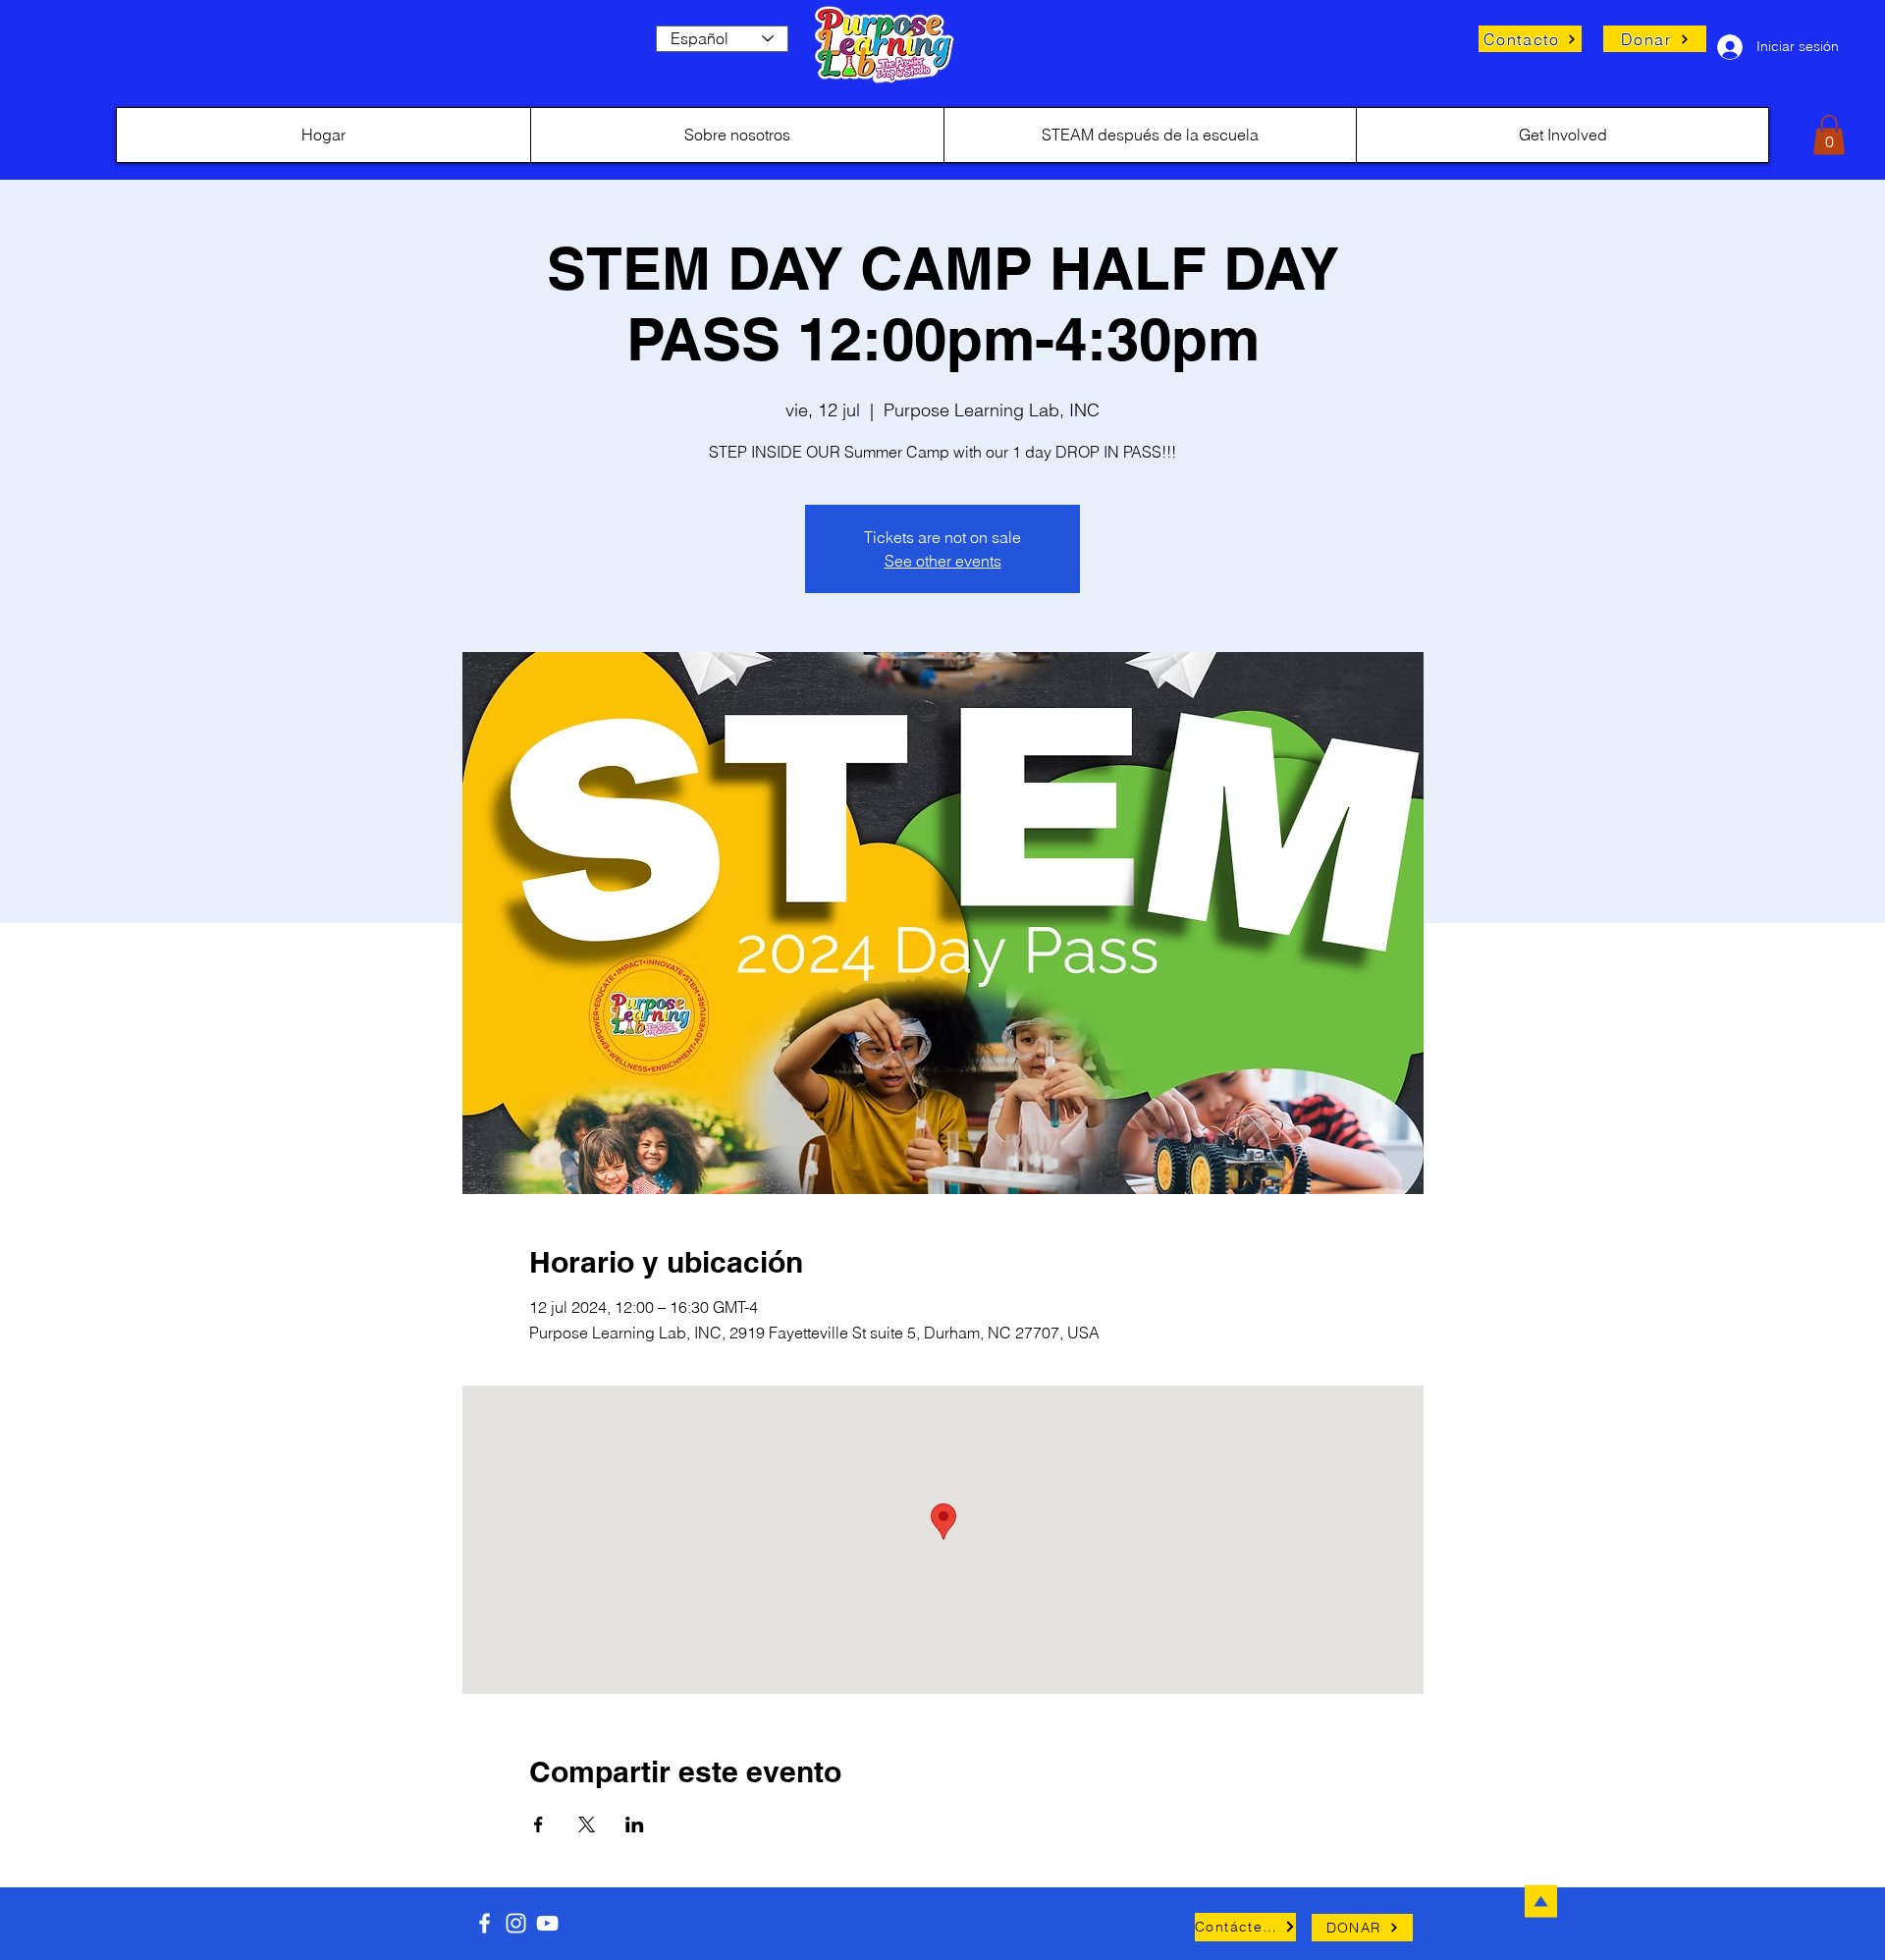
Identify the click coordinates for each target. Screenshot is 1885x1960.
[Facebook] (485, 1923)
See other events (943, 561)
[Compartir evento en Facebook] (539, 1824)
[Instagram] (516, 1923)
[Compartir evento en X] (587, 1824)
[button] (1829, 135)
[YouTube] (547, 1923)
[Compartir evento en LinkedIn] (635, 1824)
